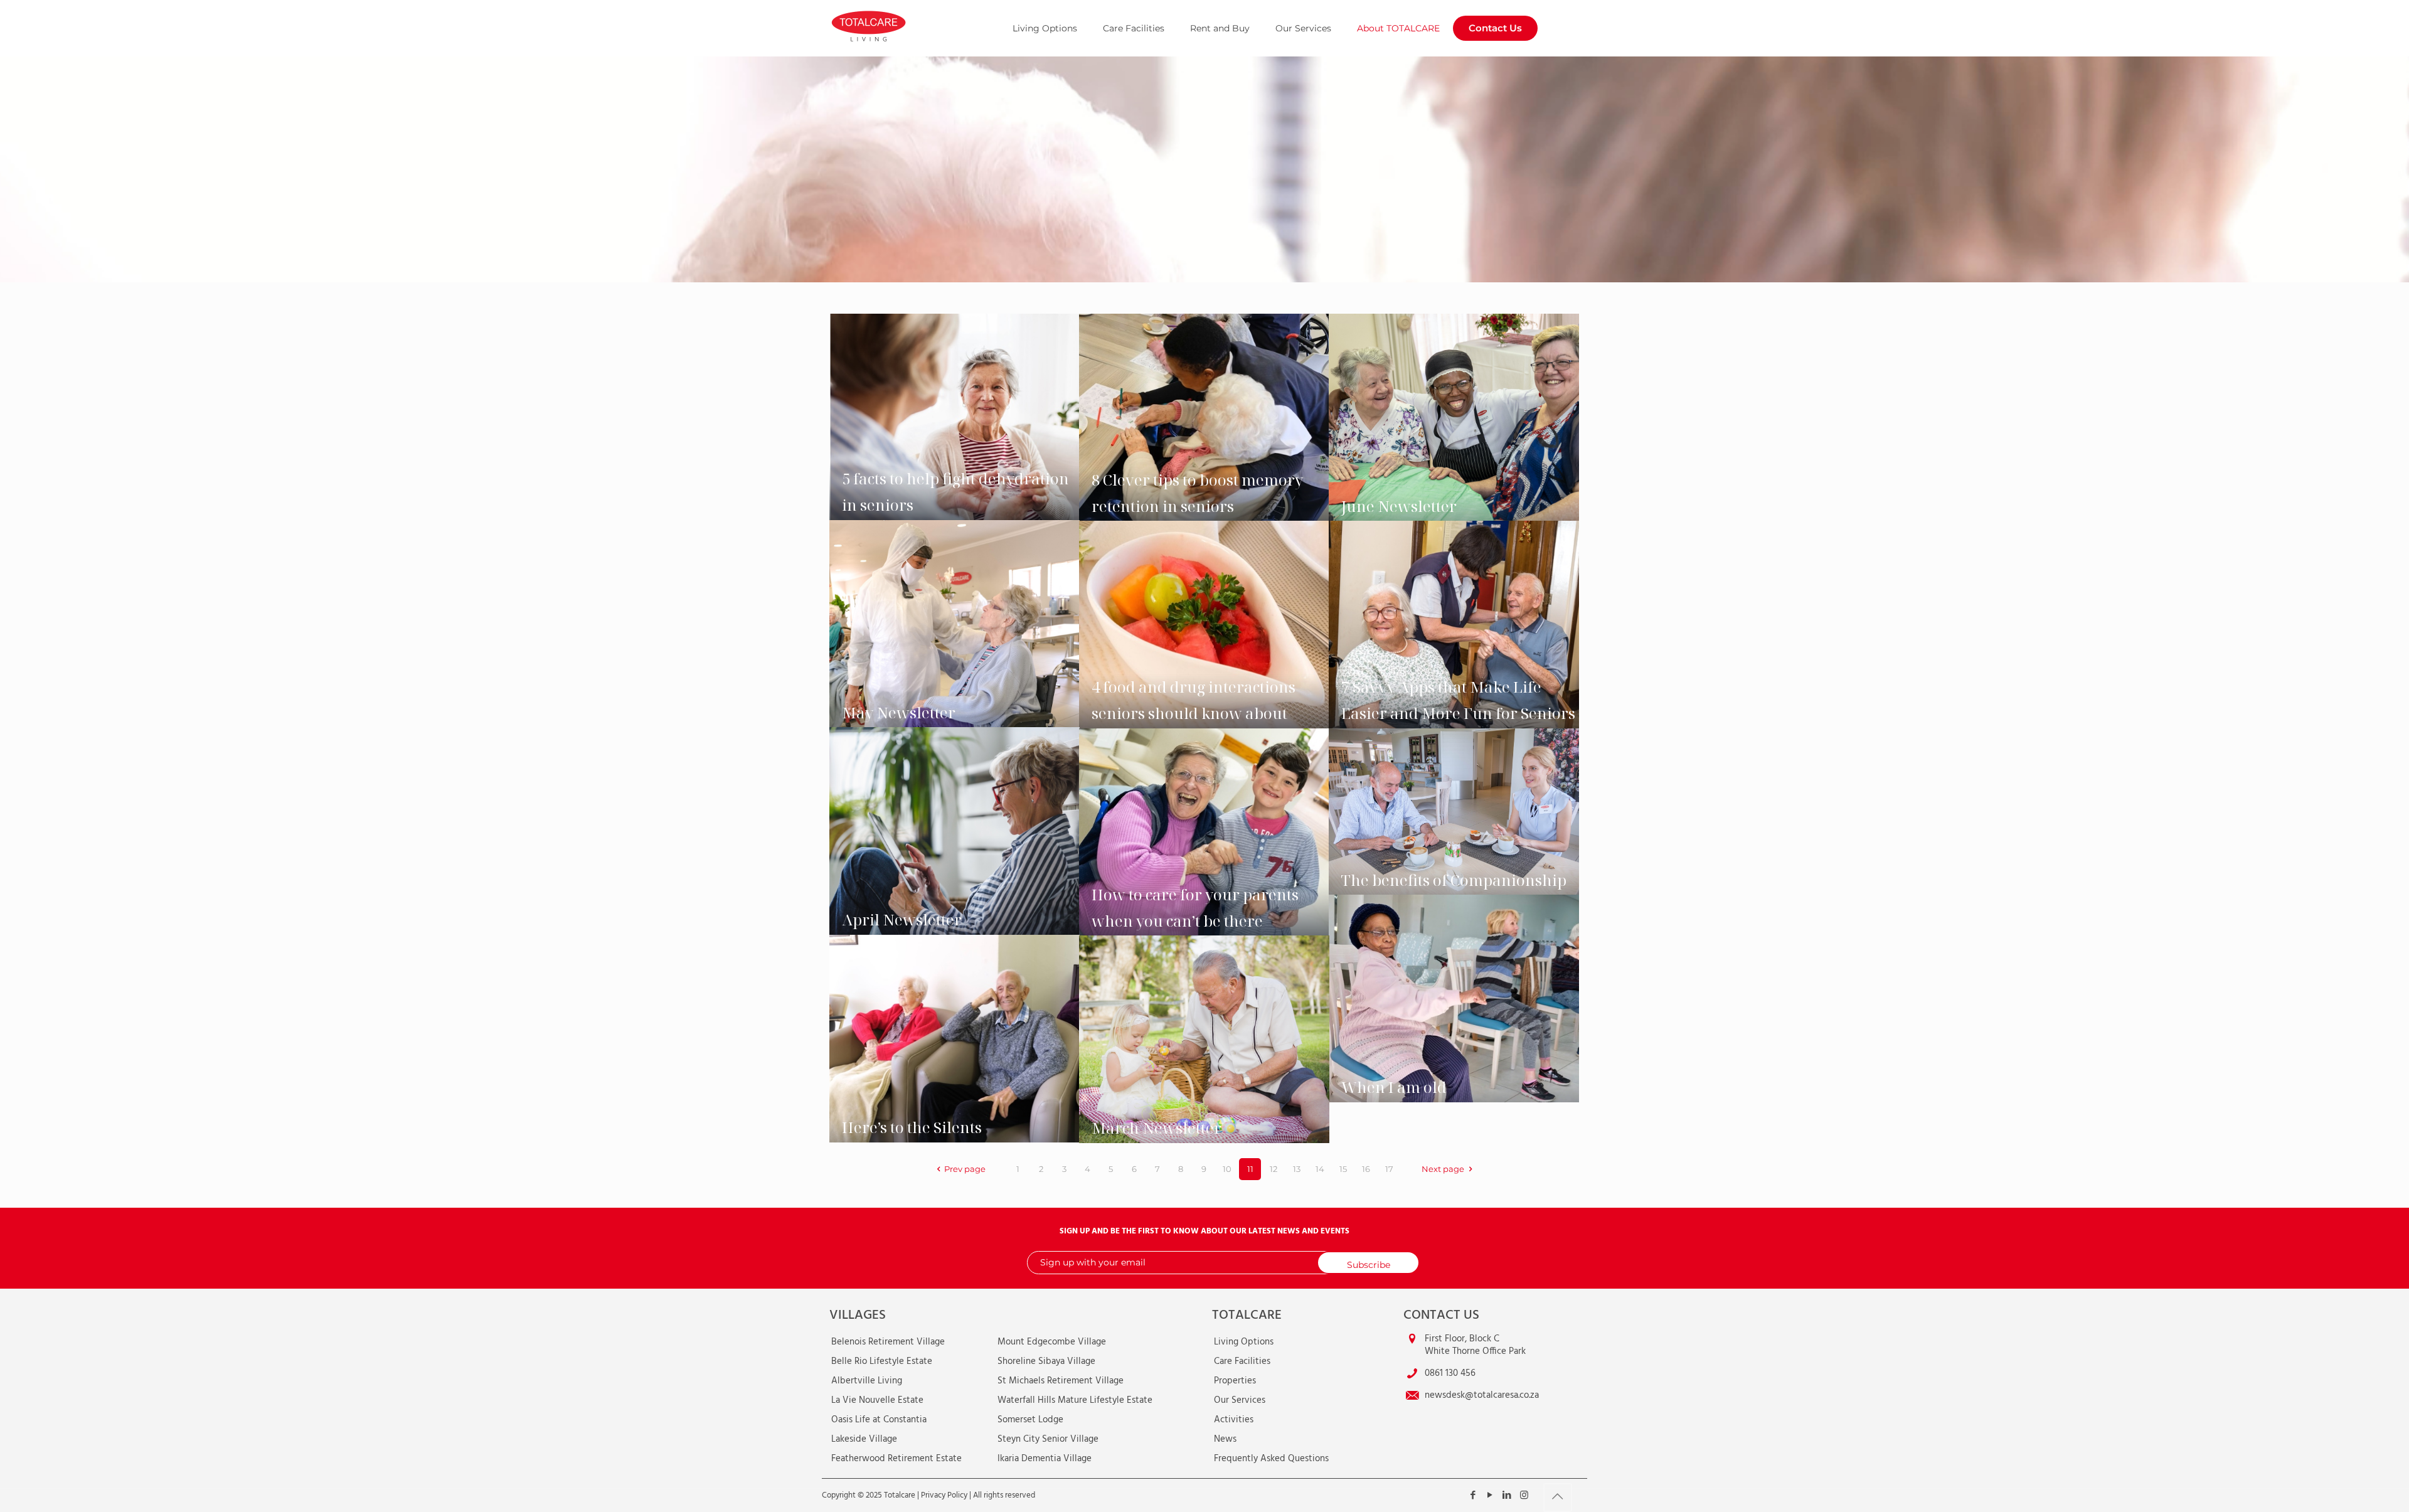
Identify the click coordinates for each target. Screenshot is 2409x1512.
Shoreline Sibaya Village (1046, 1361)
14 (1320, 1169)
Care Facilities (1242, 1361)
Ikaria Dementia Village (1045, 1459)
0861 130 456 (1450, 1373)
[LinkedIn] (1507, 1496)
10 (1227, 1169)
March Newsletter (1157, 1128)
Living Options (1244, 1342)
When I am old (1394, 1087)
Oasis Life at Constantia (879, 1420)
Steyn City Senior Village (1048, 1439)
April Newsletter (902, 919)
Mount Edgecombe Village (1052, 1342)
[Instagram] (1524, 1496)
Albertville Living (867, 1381)
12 (1274, 1169)
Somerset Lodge (1030, 1420)
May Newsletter (899, 712)
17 (1389, 1169)
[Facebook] (1473, 1496)
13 (1297, 1169)
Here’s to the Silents (912, 1127)
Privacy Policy (944, 1495)
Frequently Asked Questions (1271, 1459)
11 (1250, 1169)
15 (1343, 1169)
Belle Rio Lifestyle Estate (882, 1361)
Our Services (1240, 1400)
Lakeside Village (864, 1439)
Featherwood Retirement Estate (896, 1459)
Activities (1234, 1420)
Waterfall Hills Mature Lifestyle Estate (1075, 1400)
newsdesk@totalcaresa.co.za (1482, 1395)
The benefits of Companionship (1454, 880)
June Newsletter (1399, 506)
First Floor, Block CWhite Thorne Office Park (1475, 1345)
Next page (1443, 1169)
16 (1366, 1169)
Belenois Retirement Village (888, 1342)
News (1225, 1439)
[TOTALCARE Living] (898, 25)
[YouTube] (1490, 1496)
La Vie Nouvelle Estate (877, 1400)
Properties (1235, 1381)
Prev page (965, 1169)
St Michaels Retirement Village (1061, 1381)
